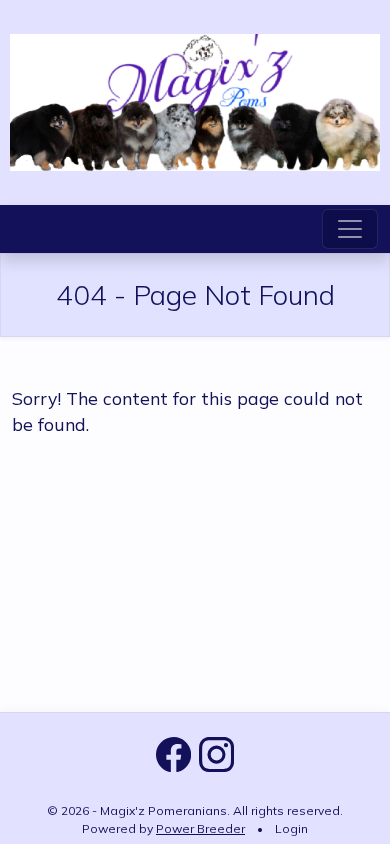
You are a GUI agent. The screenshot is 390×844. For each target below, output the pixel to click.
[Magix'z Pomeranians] (195, 100)
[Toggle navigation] (350, 229)
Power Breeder (200, 828)
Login (291, 828)
